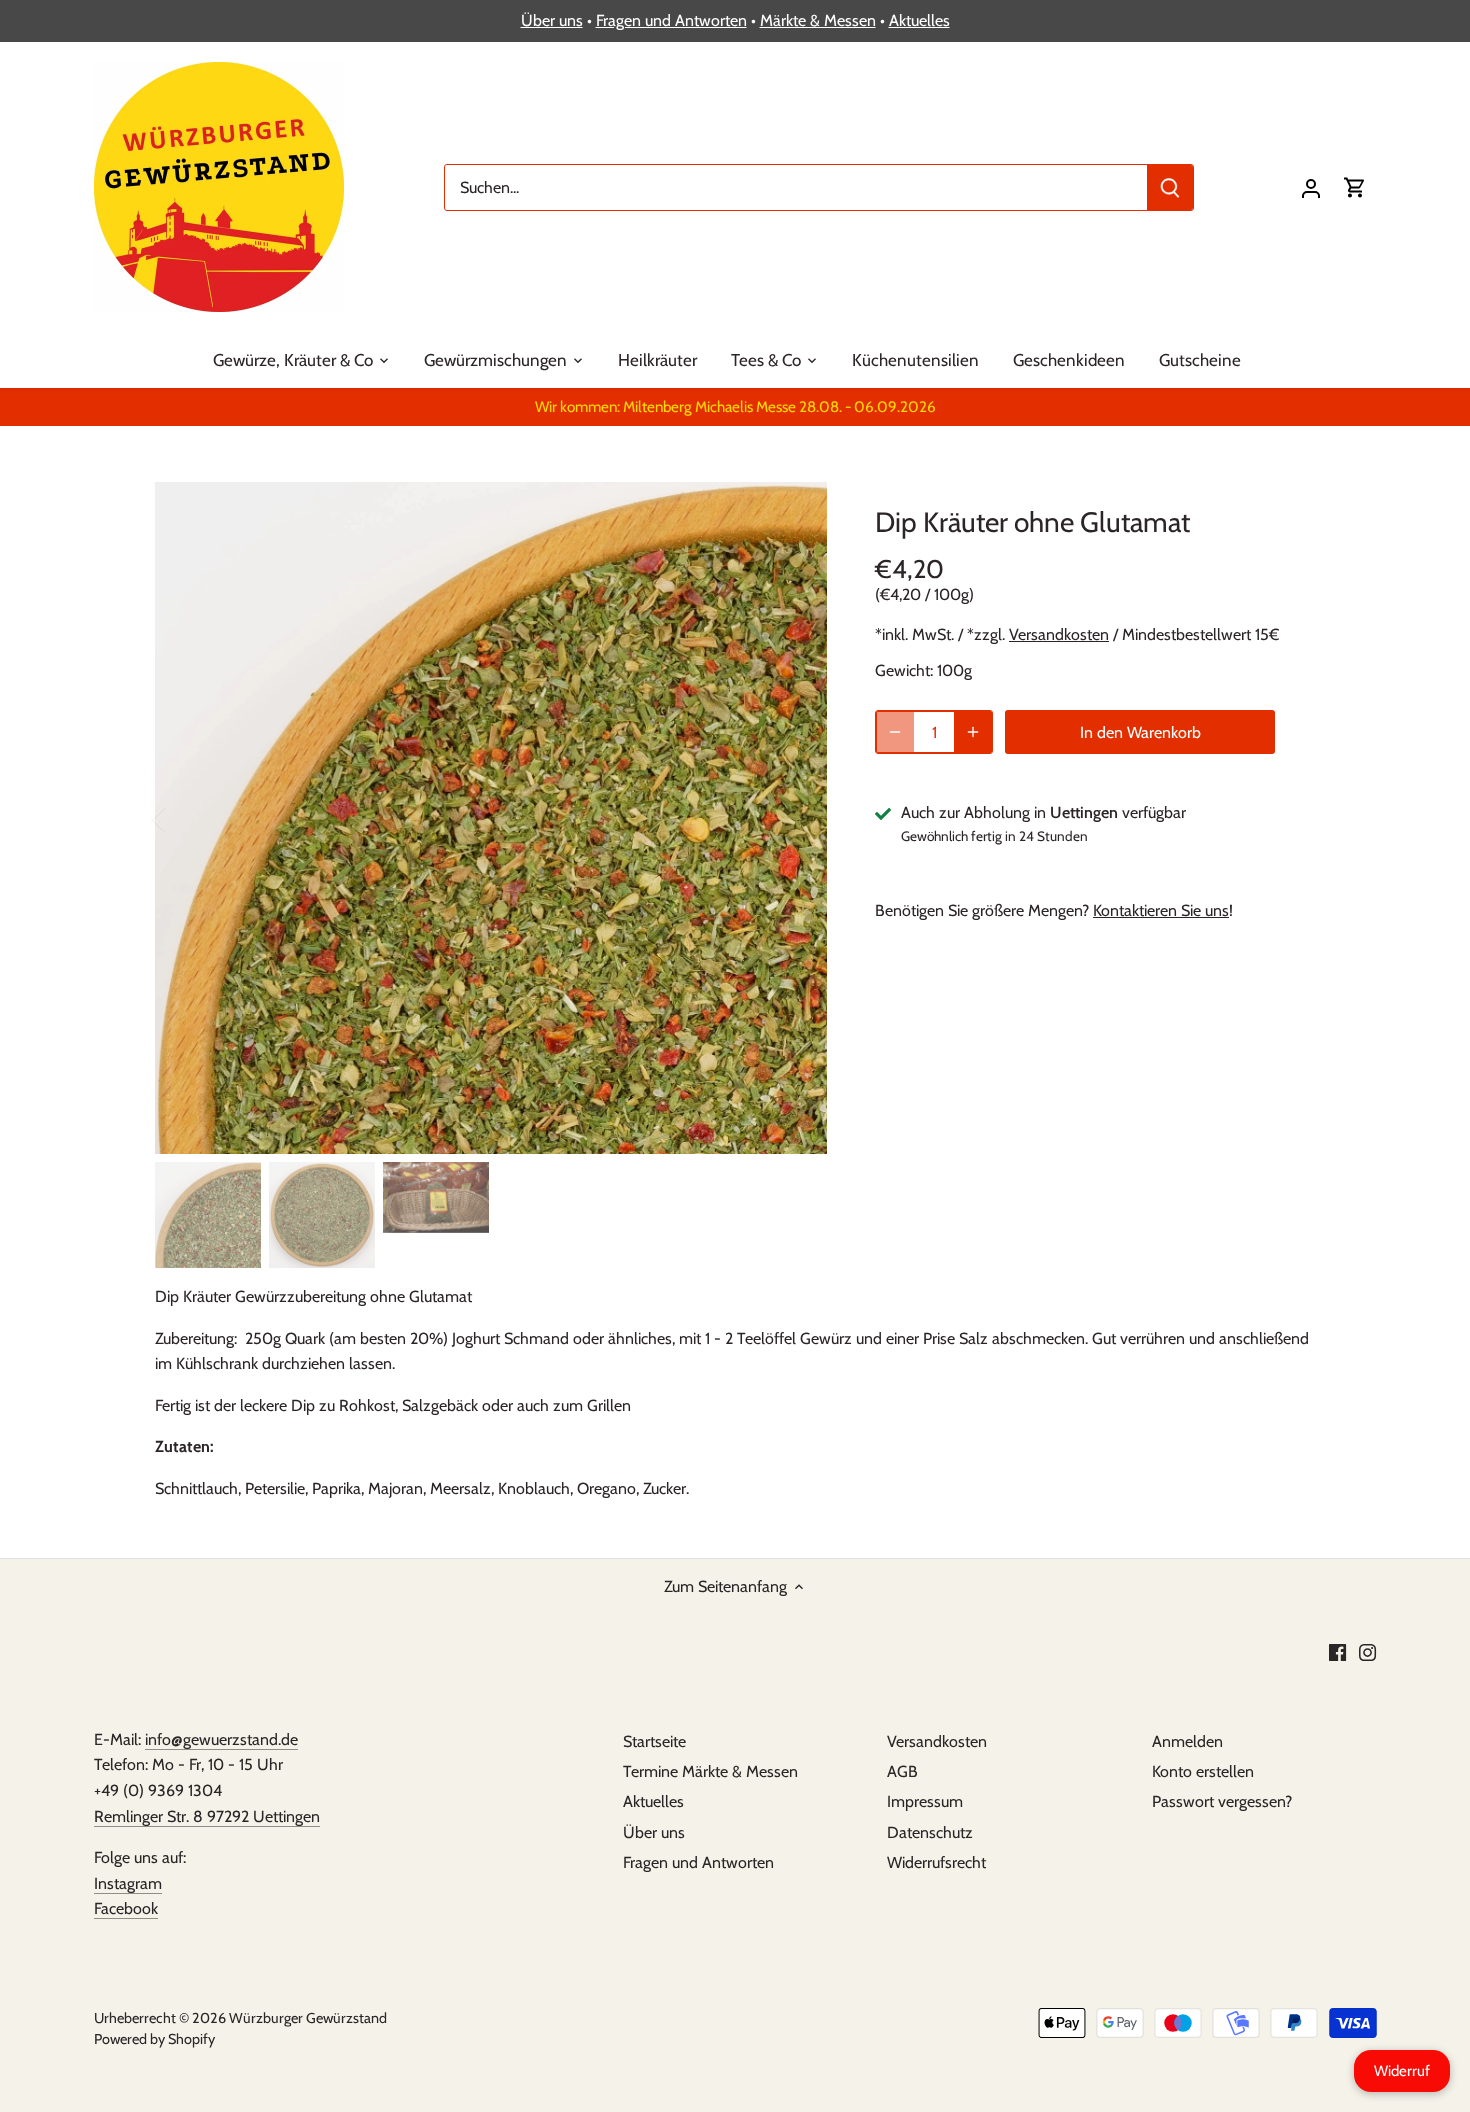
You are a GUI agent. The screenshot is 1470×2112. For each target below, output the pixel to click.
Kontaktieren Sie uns (1161, 910)
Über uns (552, 20)
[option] (491, 818)
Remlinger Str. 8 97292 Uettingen (207, 1816)
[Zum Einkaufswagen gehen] (1355, 187)
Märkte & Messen (818, 20)
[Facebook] (1337, 1651)
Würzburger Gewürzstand (308, 2018)
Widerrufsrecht (936, 1862)
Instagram (128, 1883)
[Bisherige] (185, 818)
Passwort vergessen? (1222, 1801)
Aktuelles (919, 20)
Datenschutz (930, 1832)
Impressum (925, 1801)
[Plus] (973, 732)
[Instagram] (1367, 1651)
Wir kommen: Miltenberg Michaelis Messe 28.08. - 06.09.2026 (735, 406)
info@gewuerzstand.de (221, 1739)
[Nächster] (797, 818)
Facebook (126, 1908)
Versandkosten (1059, 634)
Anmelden (1187, 1741)
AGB (902, 1771)
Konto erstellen (1203, 1771)
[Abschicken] (1170, 187)
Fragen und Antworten (671, 20)
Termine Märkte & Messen (710, 1771)
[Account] (1311, 187)
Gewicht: (904, 670)
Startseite (654, 1741)
